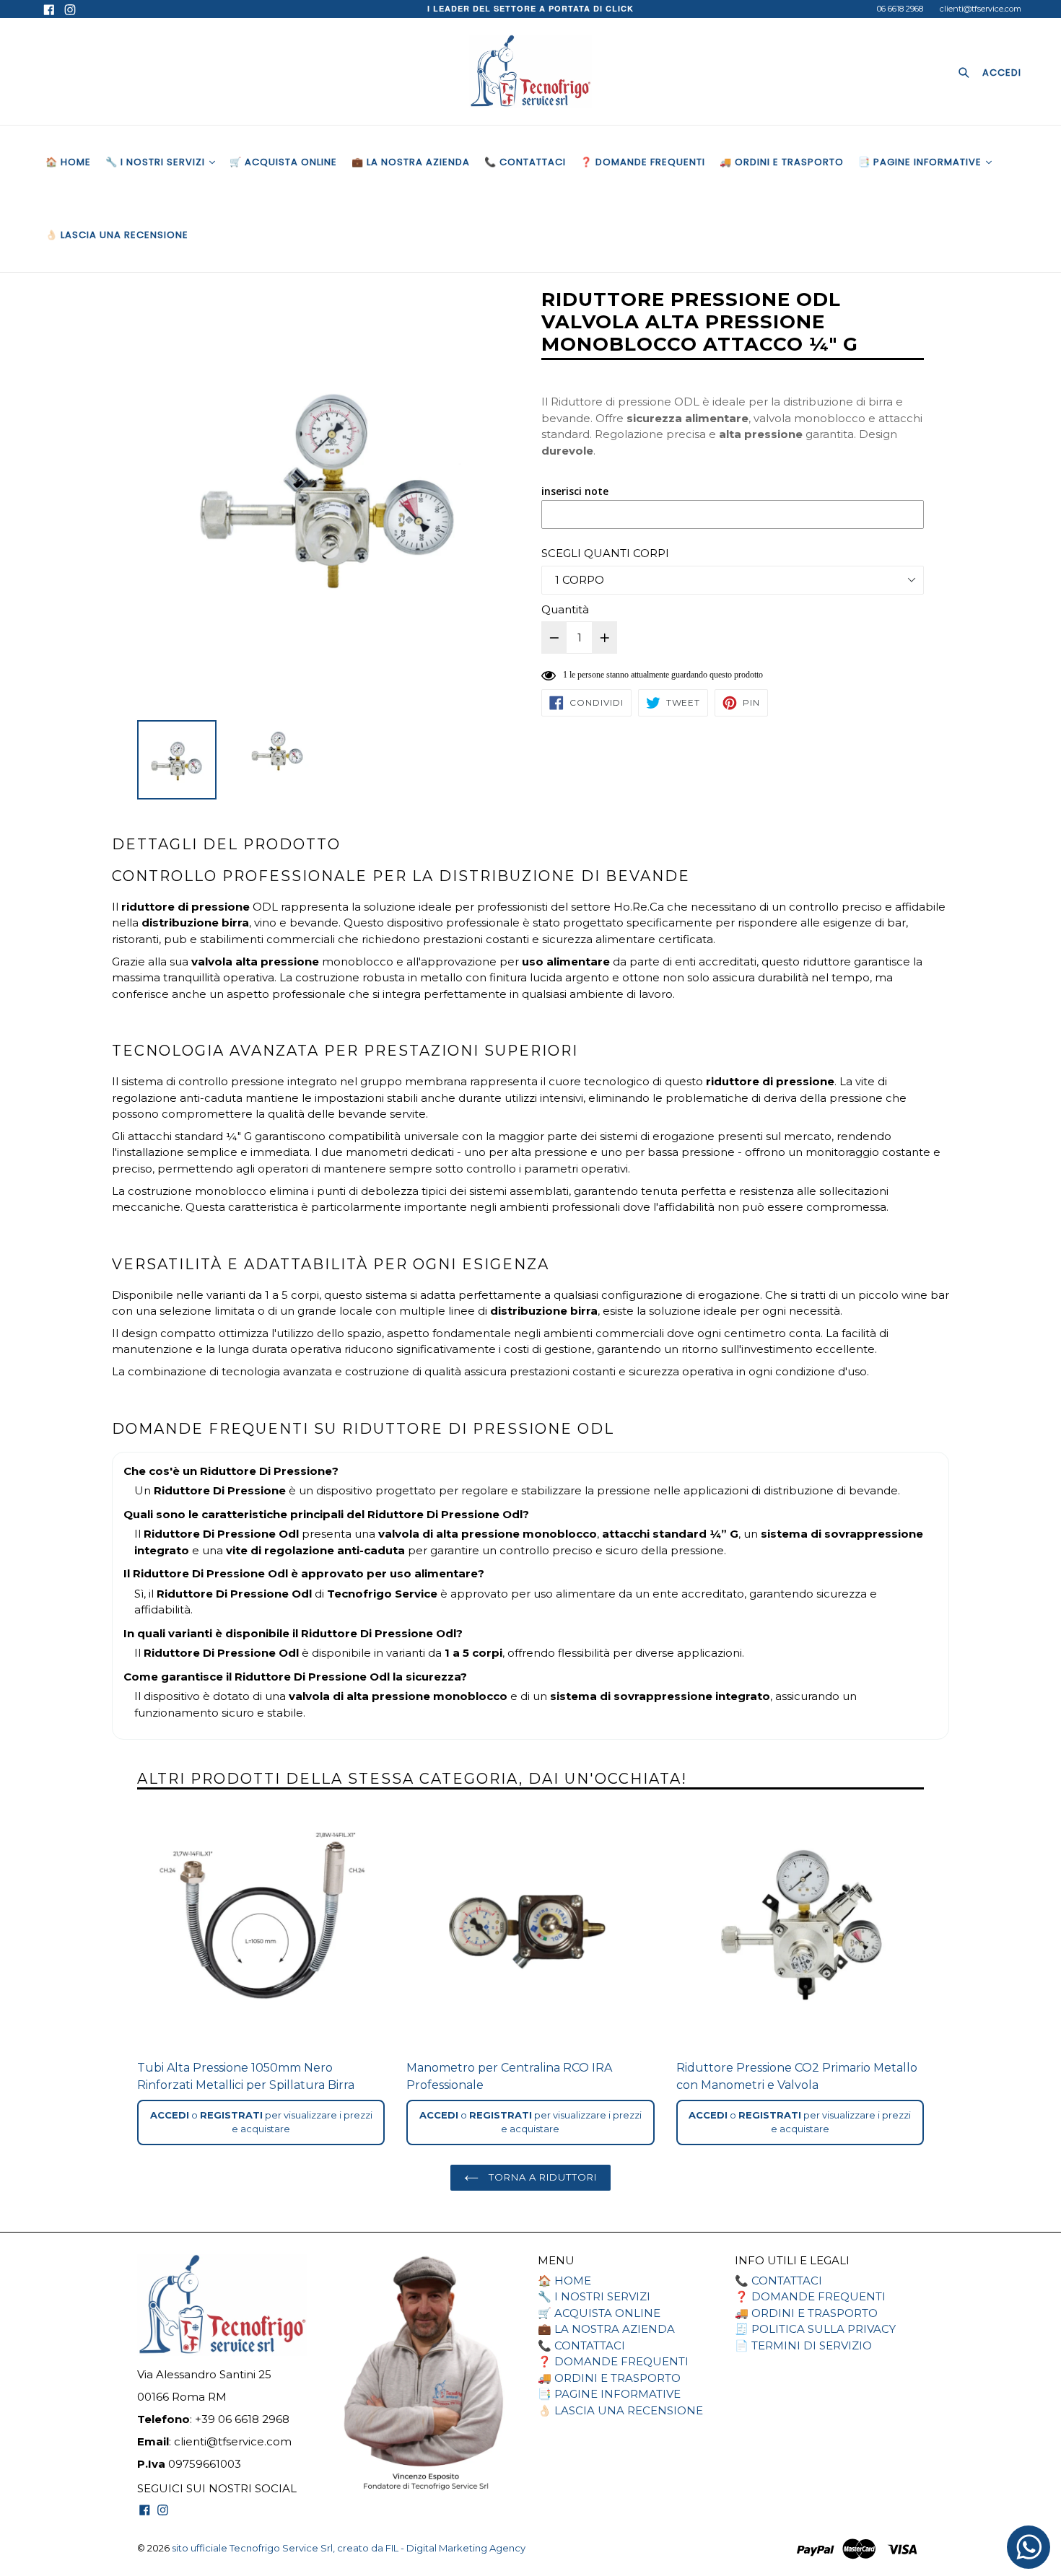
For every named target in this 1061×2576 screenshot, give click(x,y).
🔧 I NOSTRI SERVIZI (157, 162)
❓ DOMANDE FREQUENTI (643, 162)
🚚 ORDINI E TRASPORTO (782, 162)
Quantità (565, 609)
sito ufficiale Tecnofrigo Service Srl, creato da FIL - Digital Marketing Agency (349, 2548)
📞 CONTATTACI (525, 162)
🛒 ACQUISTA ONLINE (283, 162)
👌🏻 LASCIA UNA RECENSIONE (117, 235)
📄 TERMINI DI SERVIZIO (803, 2345)
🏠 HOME (68, 162)
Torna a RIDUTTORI (542, 2177)
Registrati (231, 2115)
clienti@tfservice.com (981, 9)
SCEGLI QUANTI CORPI (605, 553)
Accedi (170, 2115)
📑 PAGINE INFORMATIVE (921, 162)
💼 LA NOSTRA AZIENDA (411, 162)
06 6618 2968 (900, 9)
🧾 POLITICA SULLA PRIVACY (815, 2329)
